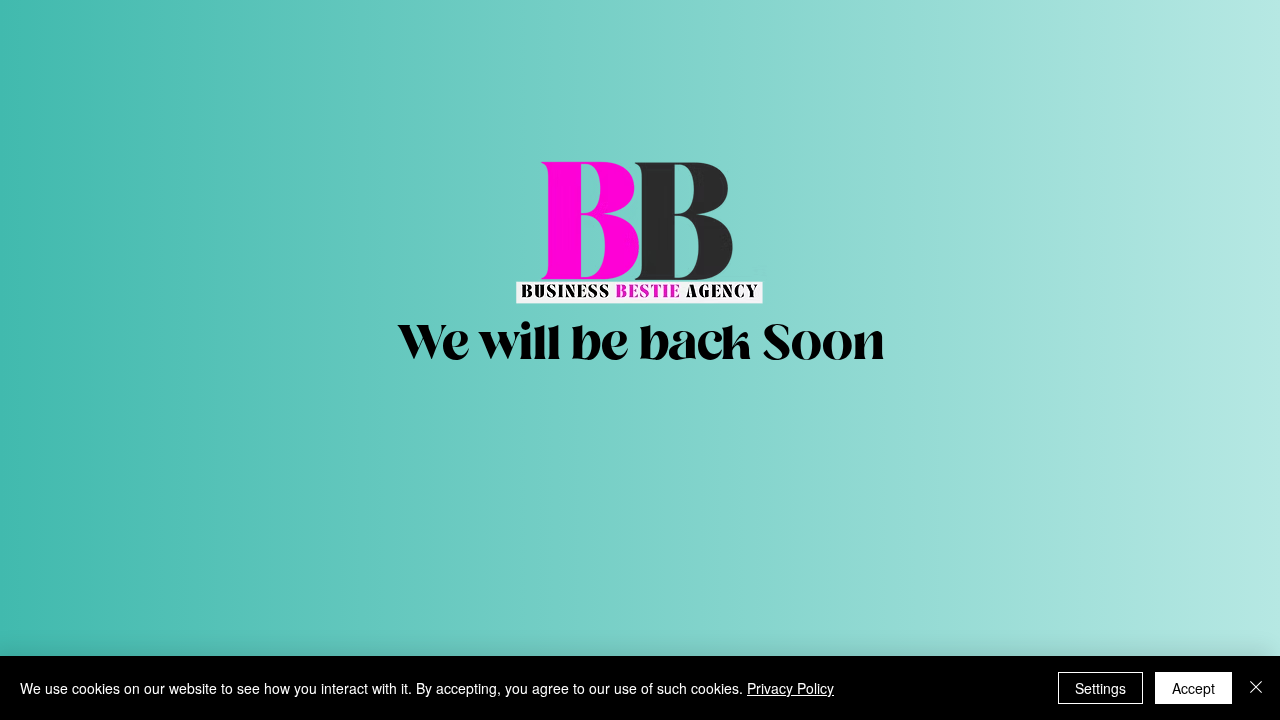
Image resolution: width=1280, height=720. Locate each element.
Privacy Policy (790, 688)
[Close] (1256, 688)
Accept (1193, 688)
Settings (1100, 688)
